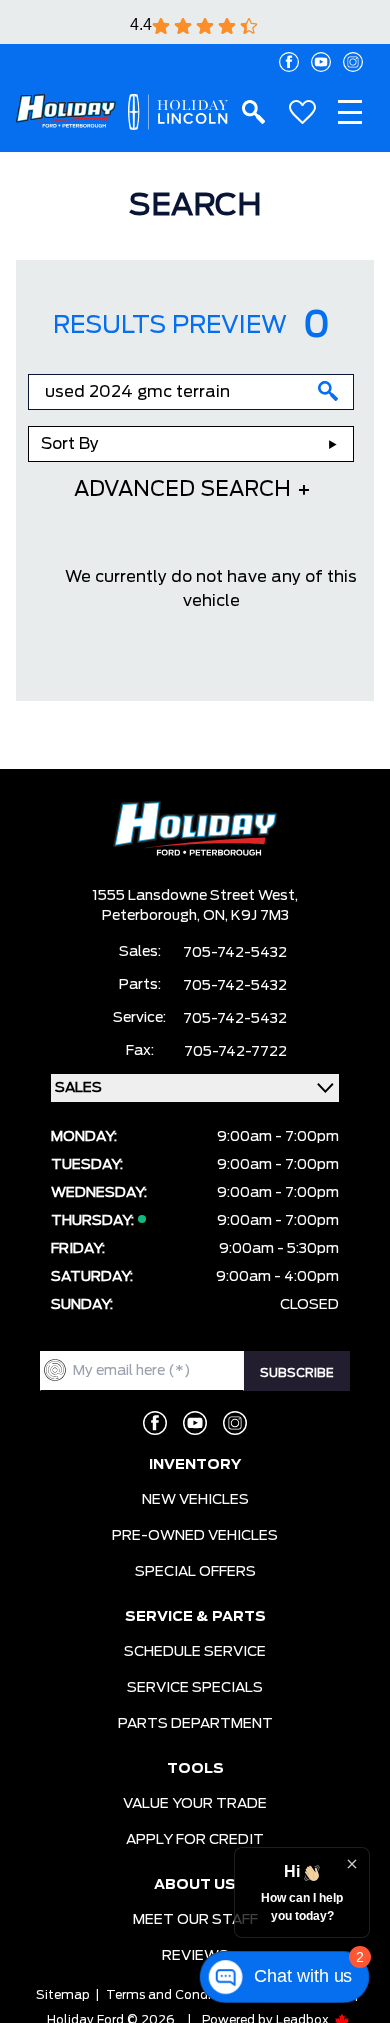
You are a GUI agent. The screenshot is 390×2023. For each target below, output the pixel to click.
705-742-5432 (235, 953)
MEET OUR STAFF (195, 1920)
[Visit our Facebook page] (289, 62)
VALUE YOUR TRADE (195, 1804)
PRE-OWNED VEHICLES (195, 1536)
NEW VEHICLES (195, 1500)
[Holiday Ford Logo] (66, 111)
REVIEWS (195, 1956)
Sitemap (63, 1995)
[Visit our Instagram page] (353, 62)
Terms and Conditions (174, 1995)
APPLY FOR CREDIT (195, 1840)
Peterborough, (152, 916)
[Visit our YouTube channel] (321, 62)
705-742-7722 (235, 1052)
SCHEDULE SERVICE (195, 1652)
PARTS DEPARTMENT (195, 1724)
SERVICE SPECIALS (195, 1688)
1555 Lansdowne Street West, (195, 896)
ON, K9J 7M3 (246, 916)
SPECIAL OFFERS (195, 1572)
